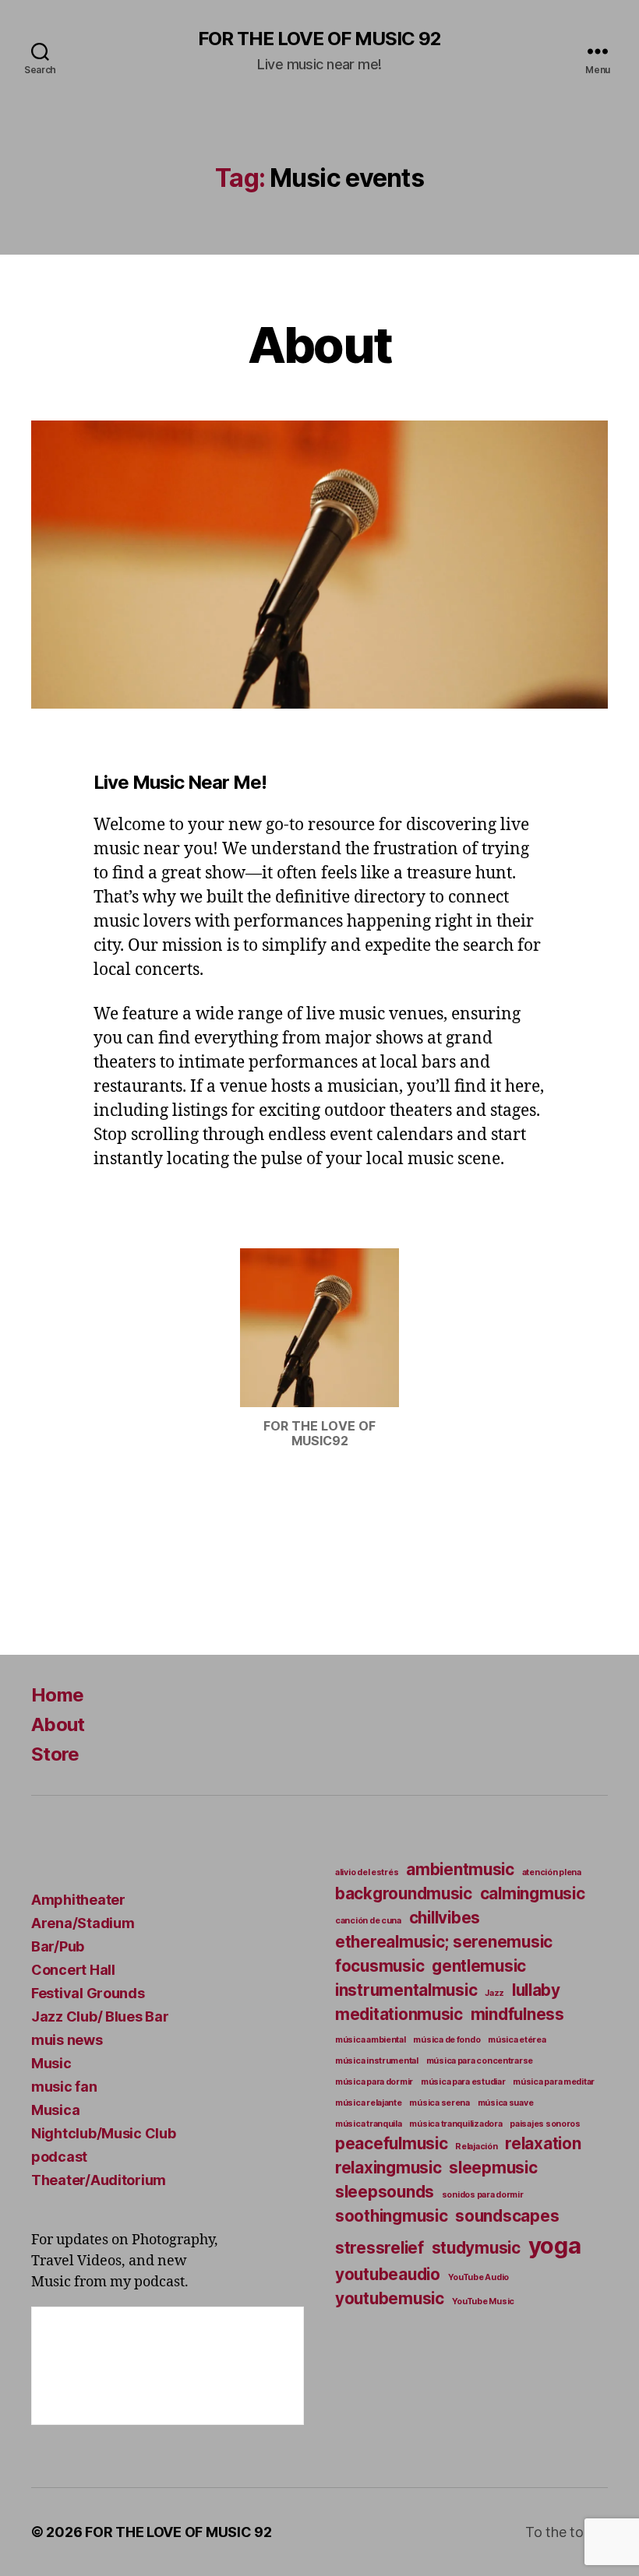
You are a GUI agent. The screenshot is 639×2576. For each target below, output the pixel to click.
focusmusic (380, 1966)
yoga (555, 2245)
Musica (55, 2110)
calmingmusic (533, 1893)
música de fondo (447, 2040)
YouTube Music (484, 2302)
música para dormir (374, 2082)
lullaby (536, 1990)
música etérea (517, 2040)
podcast (59, 2157)
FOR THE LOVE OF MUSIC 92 (319, 39)
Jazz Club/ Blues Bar (100, 2016)
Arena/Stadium (83, 1923)
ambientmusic (460, 1869)
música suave (506, 2103)
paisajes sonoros (545, 2124)
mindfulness (517, 2014)
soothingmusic (392, 2216)
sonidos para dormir (483, 2195)
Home (57, 1695)
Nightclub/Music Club (104, 2133)
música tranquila (369, 2124)
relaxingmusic (388, 2168)
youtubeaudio (388, 2274)
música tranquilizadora (455, 2124)
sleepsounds (385, 2192)
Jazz (494, 1993)
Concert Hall (73, 1970)
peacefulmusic (392, 2143)
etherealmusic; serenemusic (444, 1942)
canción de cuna (368, 1921)
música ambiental (371, 2040)
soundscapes (507, 2216)
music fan (64, 2087)
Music (51, 2063)
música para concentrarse (480, 2061)
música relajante (369, 2103)
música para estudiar (463, 2082)
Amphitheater (78, 1900)
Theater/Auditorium (99, 2180)
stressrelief (380, 2248)
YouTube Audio (479, 2277)
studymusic (476, 2248)
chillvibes (445, 1918)
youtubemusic (390, 2298)
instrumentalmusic (406, 1990)
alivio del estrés (367, 1872)
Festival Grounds (88, 1993)
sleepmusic (493, 2168)
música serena (440, 2103)
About (320, 345)
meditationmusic (399, 2014)
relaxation (543, 2143)
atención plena (552, 1872)
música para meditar (554, 2082)
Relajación (476, 2147)
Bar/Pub (58, 1946)
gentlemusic (479, 1966)
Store (55, 1754)
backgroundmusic (404, 1893)
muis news (67, 2040)
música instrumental (377, 2061)
